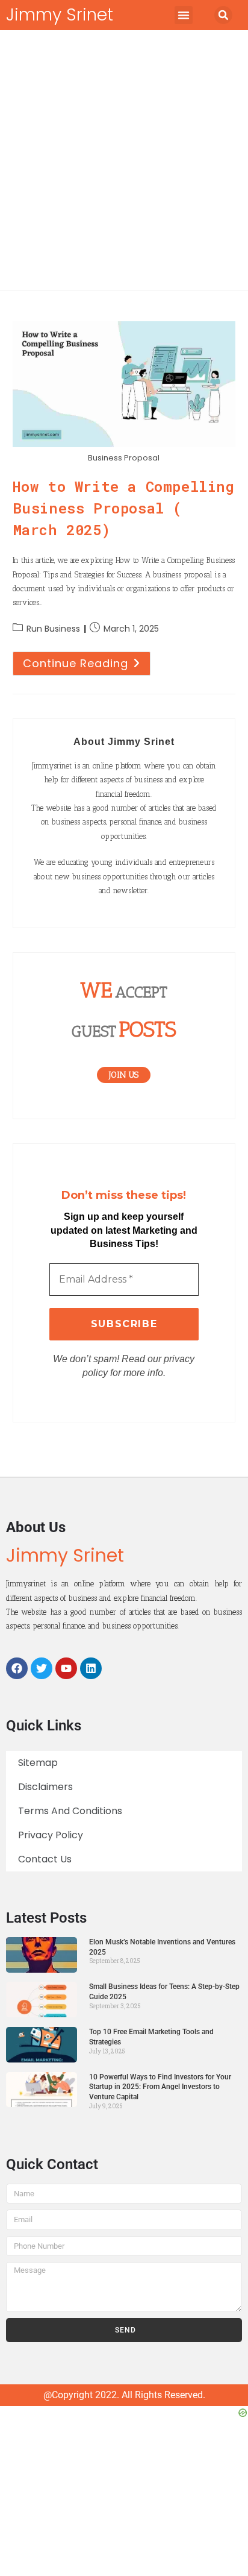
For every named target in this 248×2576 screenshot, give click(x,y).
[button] (184, 15)
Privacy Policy (51, 1835)
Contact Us (45, 1859)
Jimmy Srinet (60, 15)
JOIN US (124, 1075)
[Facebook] (17, 1668)
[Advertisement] (124, 160)
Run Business (53, 629)
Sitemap (38, 1763)
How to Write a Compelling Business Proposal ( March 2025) (124, 508)
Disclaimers (45, 1787)
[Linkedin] (91, 1668)
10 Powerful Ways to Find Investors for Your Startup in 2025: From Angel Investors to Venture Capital (160, 2087)
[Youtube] (66, 1668)
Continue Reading (87, 661)
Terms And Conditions (70, 1811)
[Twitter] (42, 1668)
